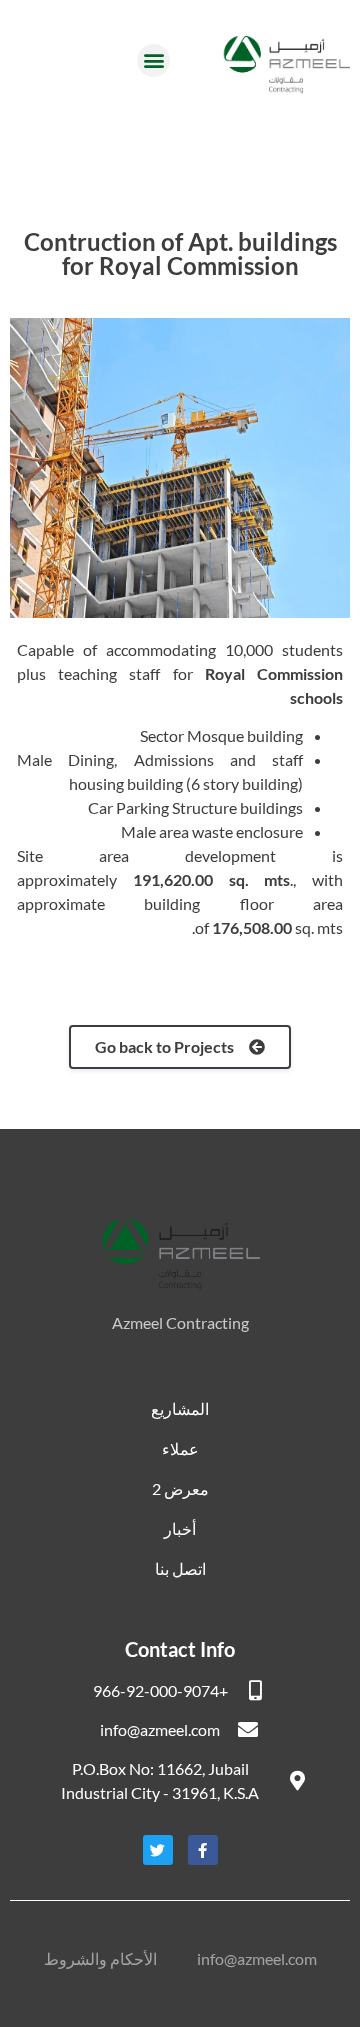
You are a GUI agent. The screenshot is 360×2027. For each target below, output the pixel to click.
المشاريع (180, 1408)
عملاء (180, 1448)
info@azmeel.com (257, 1958)
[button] (153, 60)
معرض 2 (180, 1488)
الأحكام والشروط (100, 1958)
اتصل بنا (180, 1568)
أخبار (180, 1528)
